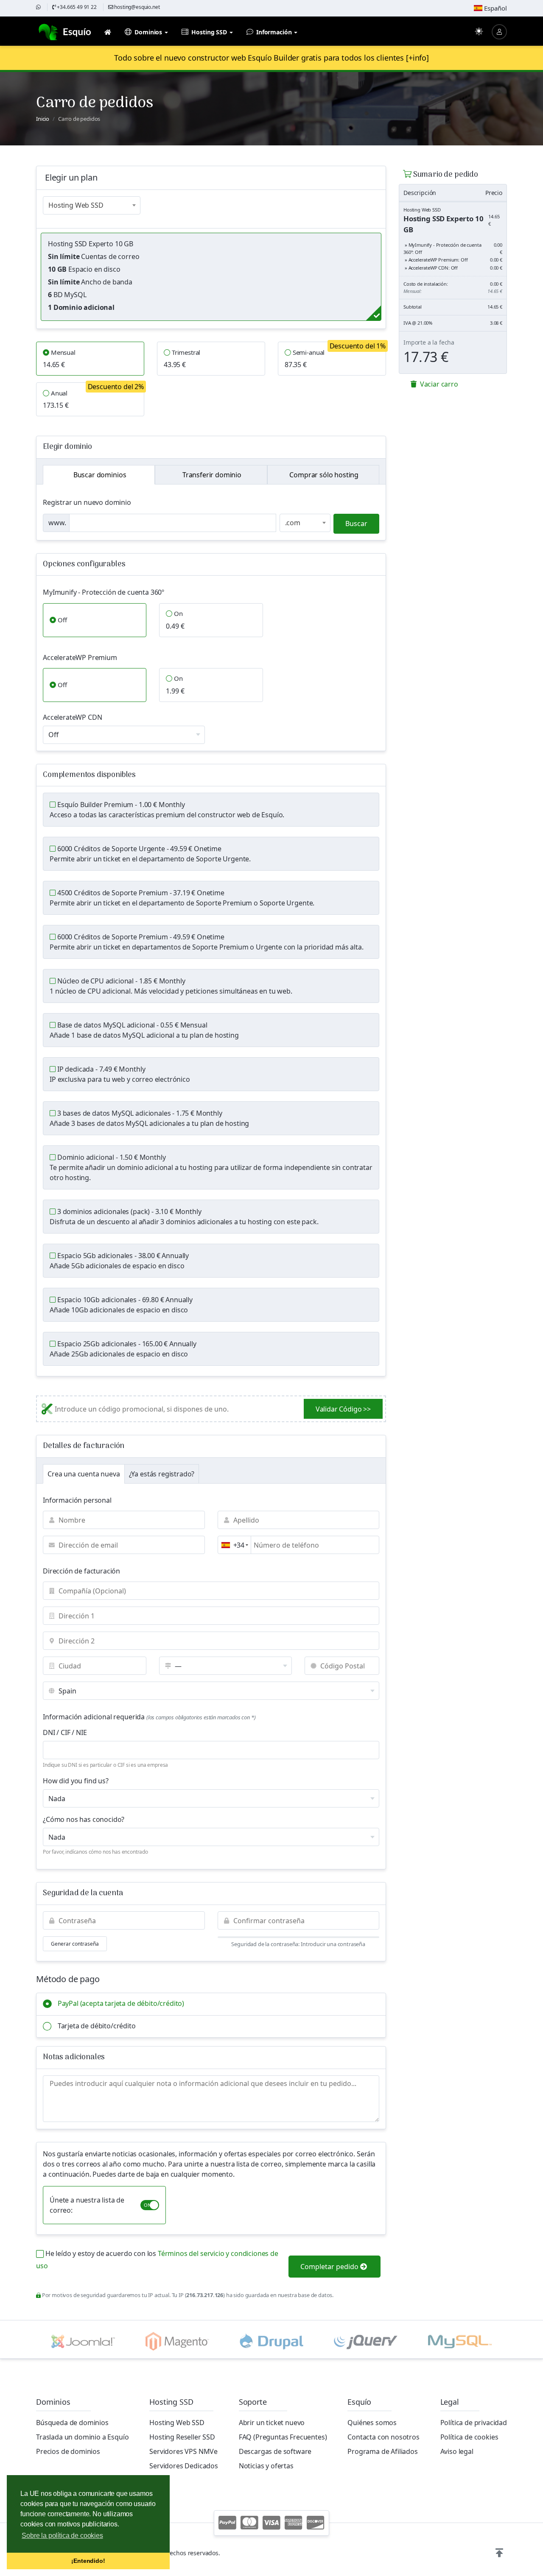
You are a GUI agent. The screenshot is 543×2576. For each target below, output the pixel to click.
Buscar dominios (99, 475)
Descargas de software (275, 2451)
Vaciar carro (438, 384)
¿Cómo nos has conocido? (84, 1819)
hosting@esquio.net (137, 7)
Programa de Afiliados (383, 2451)
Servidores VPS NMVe (183, 2451)
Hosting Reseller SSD (182, 2437)
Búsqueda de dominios (72, 2423)
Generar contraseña (75, 1944)
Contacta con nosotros (383, 2437)
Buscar (356, 524)
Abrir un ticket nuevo (272, 2423)
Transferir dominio (211, 475)
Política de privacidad (474, 2423)
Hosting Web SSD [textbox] (76, 205)
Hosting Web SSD (177, 2423)
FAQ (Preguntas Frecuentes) (283, 2437)
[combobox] (92, 205)
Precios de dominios (68, 2451)
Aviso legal (457, 2451)
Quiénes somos (372, 2423)
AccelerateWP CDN (72, 717)
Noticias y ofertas (266, 2466)
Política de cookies (469, 2437)
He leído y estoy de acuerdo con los (157, 2260)
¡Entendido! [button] (88, 2561)
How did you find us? (76, 1781)
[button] (499, 2553)
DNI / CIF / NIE (65, 1732)
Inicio (43, 119)
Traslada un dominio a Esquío (83, 2437)
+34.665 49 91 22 (76, 7)
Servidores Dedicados (184, 2466)
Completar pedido (330, 2267)
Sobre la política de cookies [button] (62, 2536)
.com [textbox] (293, 523)
